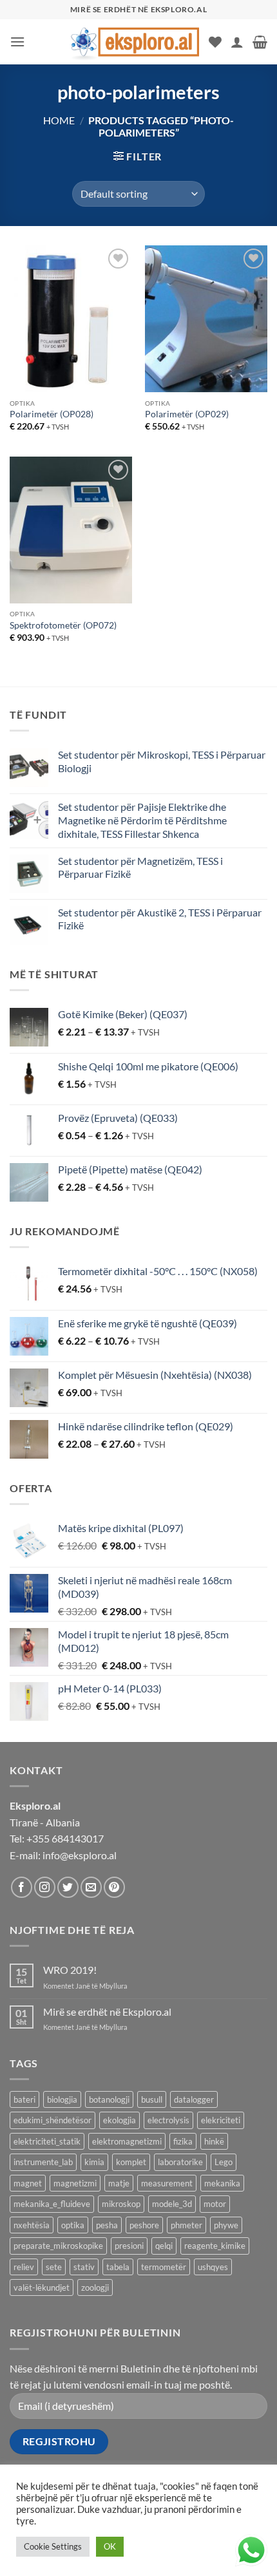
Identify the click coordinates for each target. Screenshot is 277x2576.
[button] (17, 42)
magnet (28, 2183)
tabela (118, 2267)
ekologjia (119, 2120)
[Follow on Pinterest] (114, 1887)
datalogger (194, 2099)
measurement (167, 2183)
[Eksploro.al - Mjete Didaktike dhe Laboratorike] (135, 42)
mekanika (222, 2183)
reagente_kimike (215, 2246)
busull (152, 2099)
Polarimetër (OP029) (187, 414)
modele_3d (172, 2204)
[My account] (237, 42)
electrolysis (168, 2120)
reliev (24, 2267)
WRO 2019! (70, 1970)
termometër (164, 2267)
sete (54, 2267)
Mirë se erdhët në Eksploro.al (107, 2012)
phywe (226, 2225)
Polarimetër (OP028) (52, 414)
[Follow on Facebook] (22, 1887)
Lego (224, 2162)
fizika (183, 2141)
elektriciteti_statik (47, 2141)
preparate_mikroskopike (58, 2246)
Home (59, 120)
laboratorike (180, 2162)
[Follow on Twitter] (68, 1887)
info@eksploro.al (80, 1855)
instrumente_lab (43, 2162)
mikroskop (121, 2204)
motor (215, 2204)
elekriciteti (221, 2120)
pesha (107, 2225)
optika (73, 2225)
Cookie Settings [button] (53, 2546)
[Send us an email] (91, 1887)
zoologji (95, 2287)
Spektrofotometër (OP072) (63, 625)
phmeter (186, 2225)
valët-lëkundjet (42, 2287)
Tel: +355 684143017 (57, 1838)
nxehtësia (32, 2225)
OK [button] (110, 2546)
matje (119, 2183)
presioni (129, 2246)
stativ (84, 2267)
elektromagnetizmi (127, 2141)
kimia (94, 2162)
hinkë (214, 2141)
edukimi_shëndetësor (53, 2120)
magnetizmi (75, 2183)
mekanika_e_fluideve (52, 2204)
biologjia (62, 2099)
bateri (24, 2099)
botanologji (109, 2099)
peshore (144, 2225)
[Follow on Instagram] (45, 1887)
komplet (131, 2162)
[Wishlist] (215, 42)
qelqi (164, 2246)
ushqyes (213, 2267)
